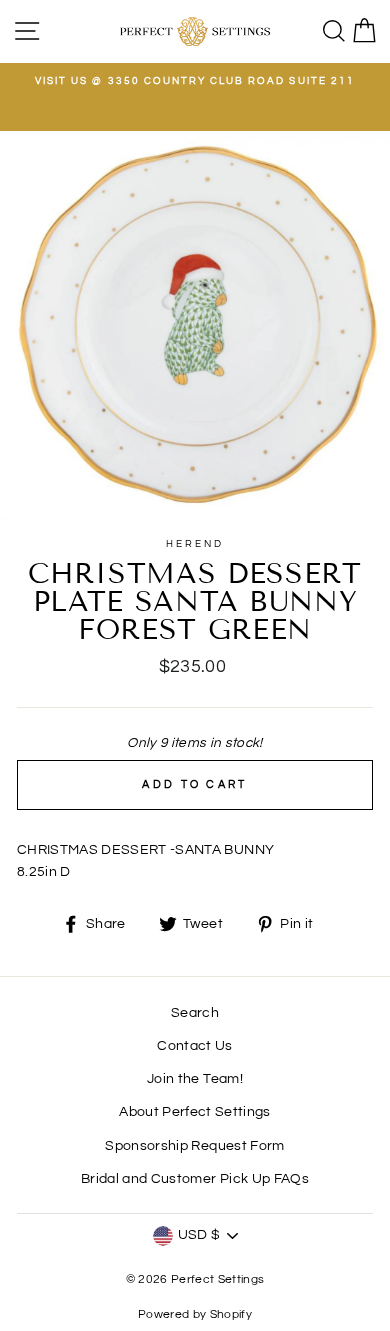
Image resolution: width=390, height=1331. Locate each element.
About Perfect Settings (194, 1112)
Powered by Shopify (195, 1314)
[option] (195, 81)
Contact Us (194, 1046)
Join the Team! (195, 1079)
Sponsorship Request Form (194, 1146)
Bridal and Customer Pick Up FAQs (195, 1179)
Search (195, 1013)
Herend (195, 544)
